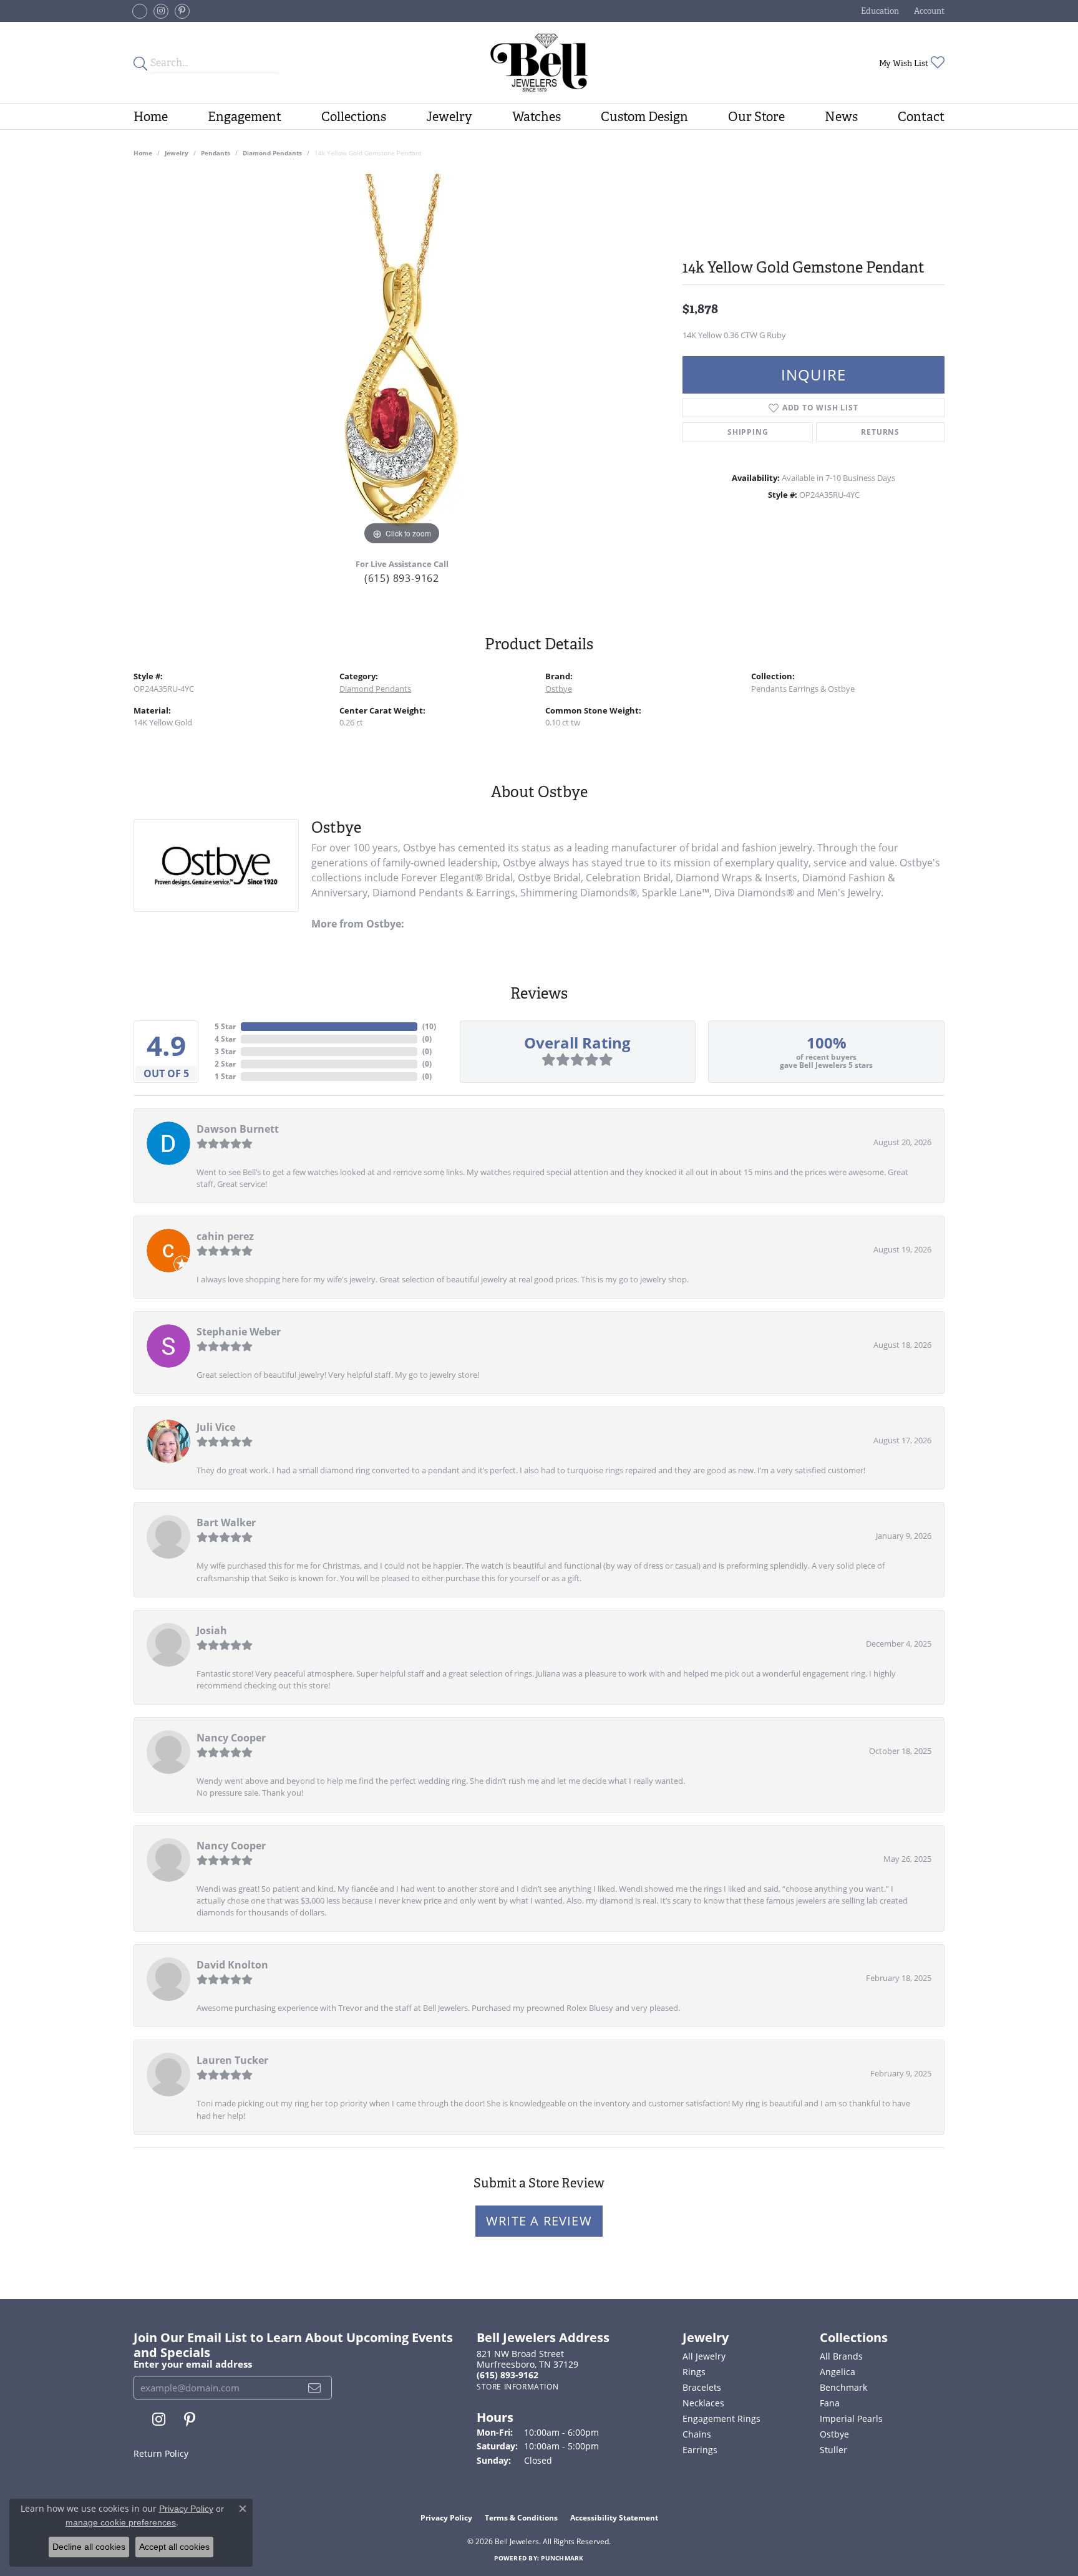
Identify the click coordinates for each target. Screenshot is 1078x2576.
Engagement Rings (721, 2419)
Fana (830, 2403)
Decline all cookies (89, 2547)
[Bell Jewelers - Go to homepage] (539, 63)
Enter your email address (193, 2364)
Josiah (212, 1630)
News (841, 117)
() (429, 1026)
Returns (880, 432)
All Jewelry (704, 2356)
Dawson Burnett (238, 1129)
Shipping (748, 432)
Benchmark (843, 2387)
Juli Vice (216, 1427)
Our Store (756, 117)
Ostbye (559, 689)
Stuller (833, 2450)
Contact (921, 117)
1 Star (225, 1076)
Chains (697, 2434)
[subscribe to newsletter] (315, 2388)
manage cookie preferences (121, 2522)
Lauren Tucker (232, 2060)
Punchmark (562, 2558)
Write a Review (539, 2221)
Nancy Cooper (231, 1738)
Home (151, 117)
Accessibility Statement (614, 2518)
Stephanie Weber (239, 1332)
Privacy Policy (446, 2518)
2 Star (225, 1064)
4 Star (225, 1039)
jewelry (177, 153)
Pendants (216, 153)
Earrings (700, 2450)
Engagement (245, 117)
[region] (402, 361)
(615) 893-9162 (402, 578)
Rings (694, 2372)
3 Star (225, 1051)
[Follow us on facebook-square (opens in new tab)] (140, 11)
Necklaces (703, 2403)
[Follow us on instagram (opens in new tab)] (161, 11)
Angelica (838, 2372)
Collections (354, 117)
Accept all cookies (174, 2547)
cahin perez (225, 1236)
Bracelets (702, 2387)
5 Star (225, 1026)
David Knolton (232, 1965)
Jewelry (449, 117)
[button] (879, 11)
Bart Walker (226, 1523)
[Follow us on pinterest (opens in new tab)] (182, 11)
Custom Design (644, 117)
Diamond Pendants (272, 153)
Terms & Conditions (521, 2518)
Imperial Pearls (851, 2419)
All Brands (841, 2356)
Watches (537, 117)
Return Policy (161, 2453)
